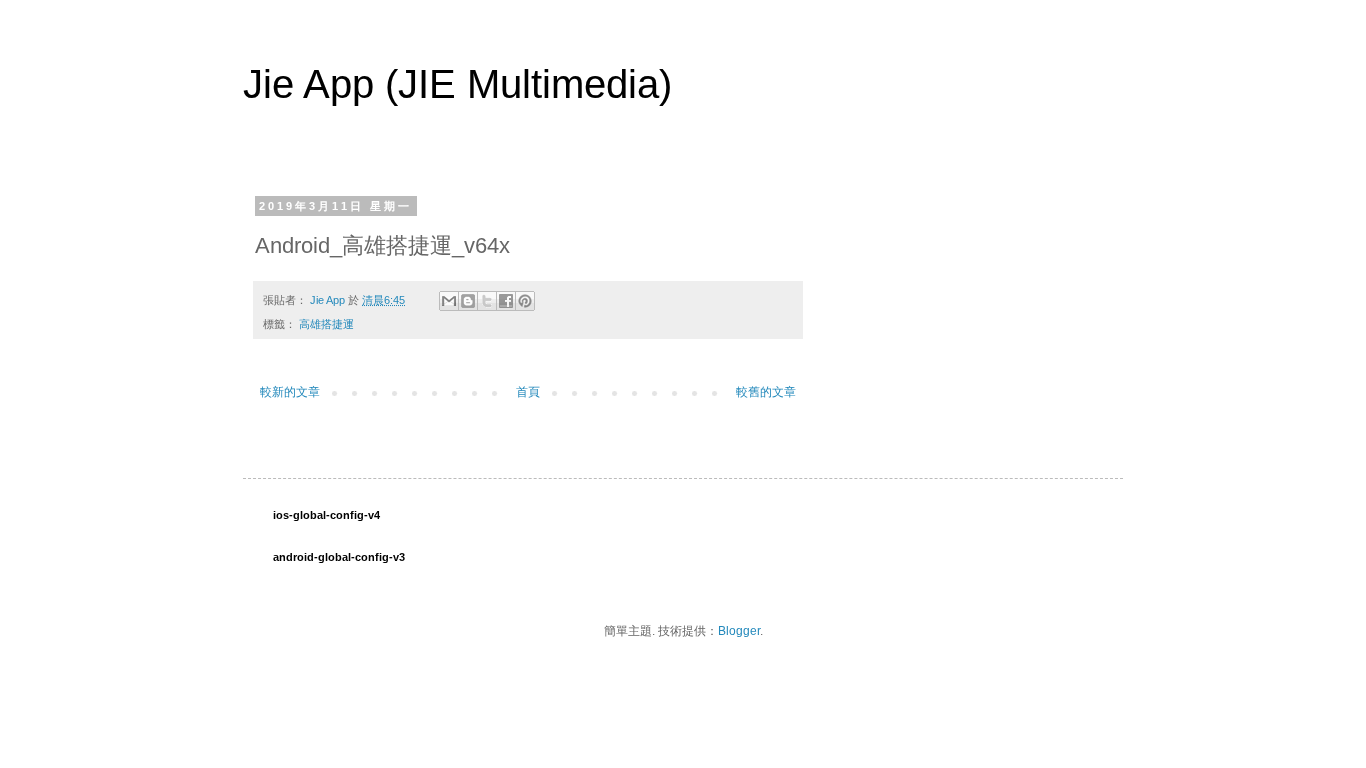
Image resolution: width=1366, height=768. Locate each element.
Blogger (739, 631)
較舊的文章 (766, 392)
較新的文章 (290, 392)
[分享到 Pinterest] (525, 301)
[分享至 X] (487, 301)
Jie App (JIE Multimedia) (457, 84)
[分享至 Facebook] (506, 301)
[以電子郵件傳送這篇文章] (449, 301)
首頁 (528, 392)
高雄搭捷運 (326, 324)
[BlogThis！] (468, 301)
